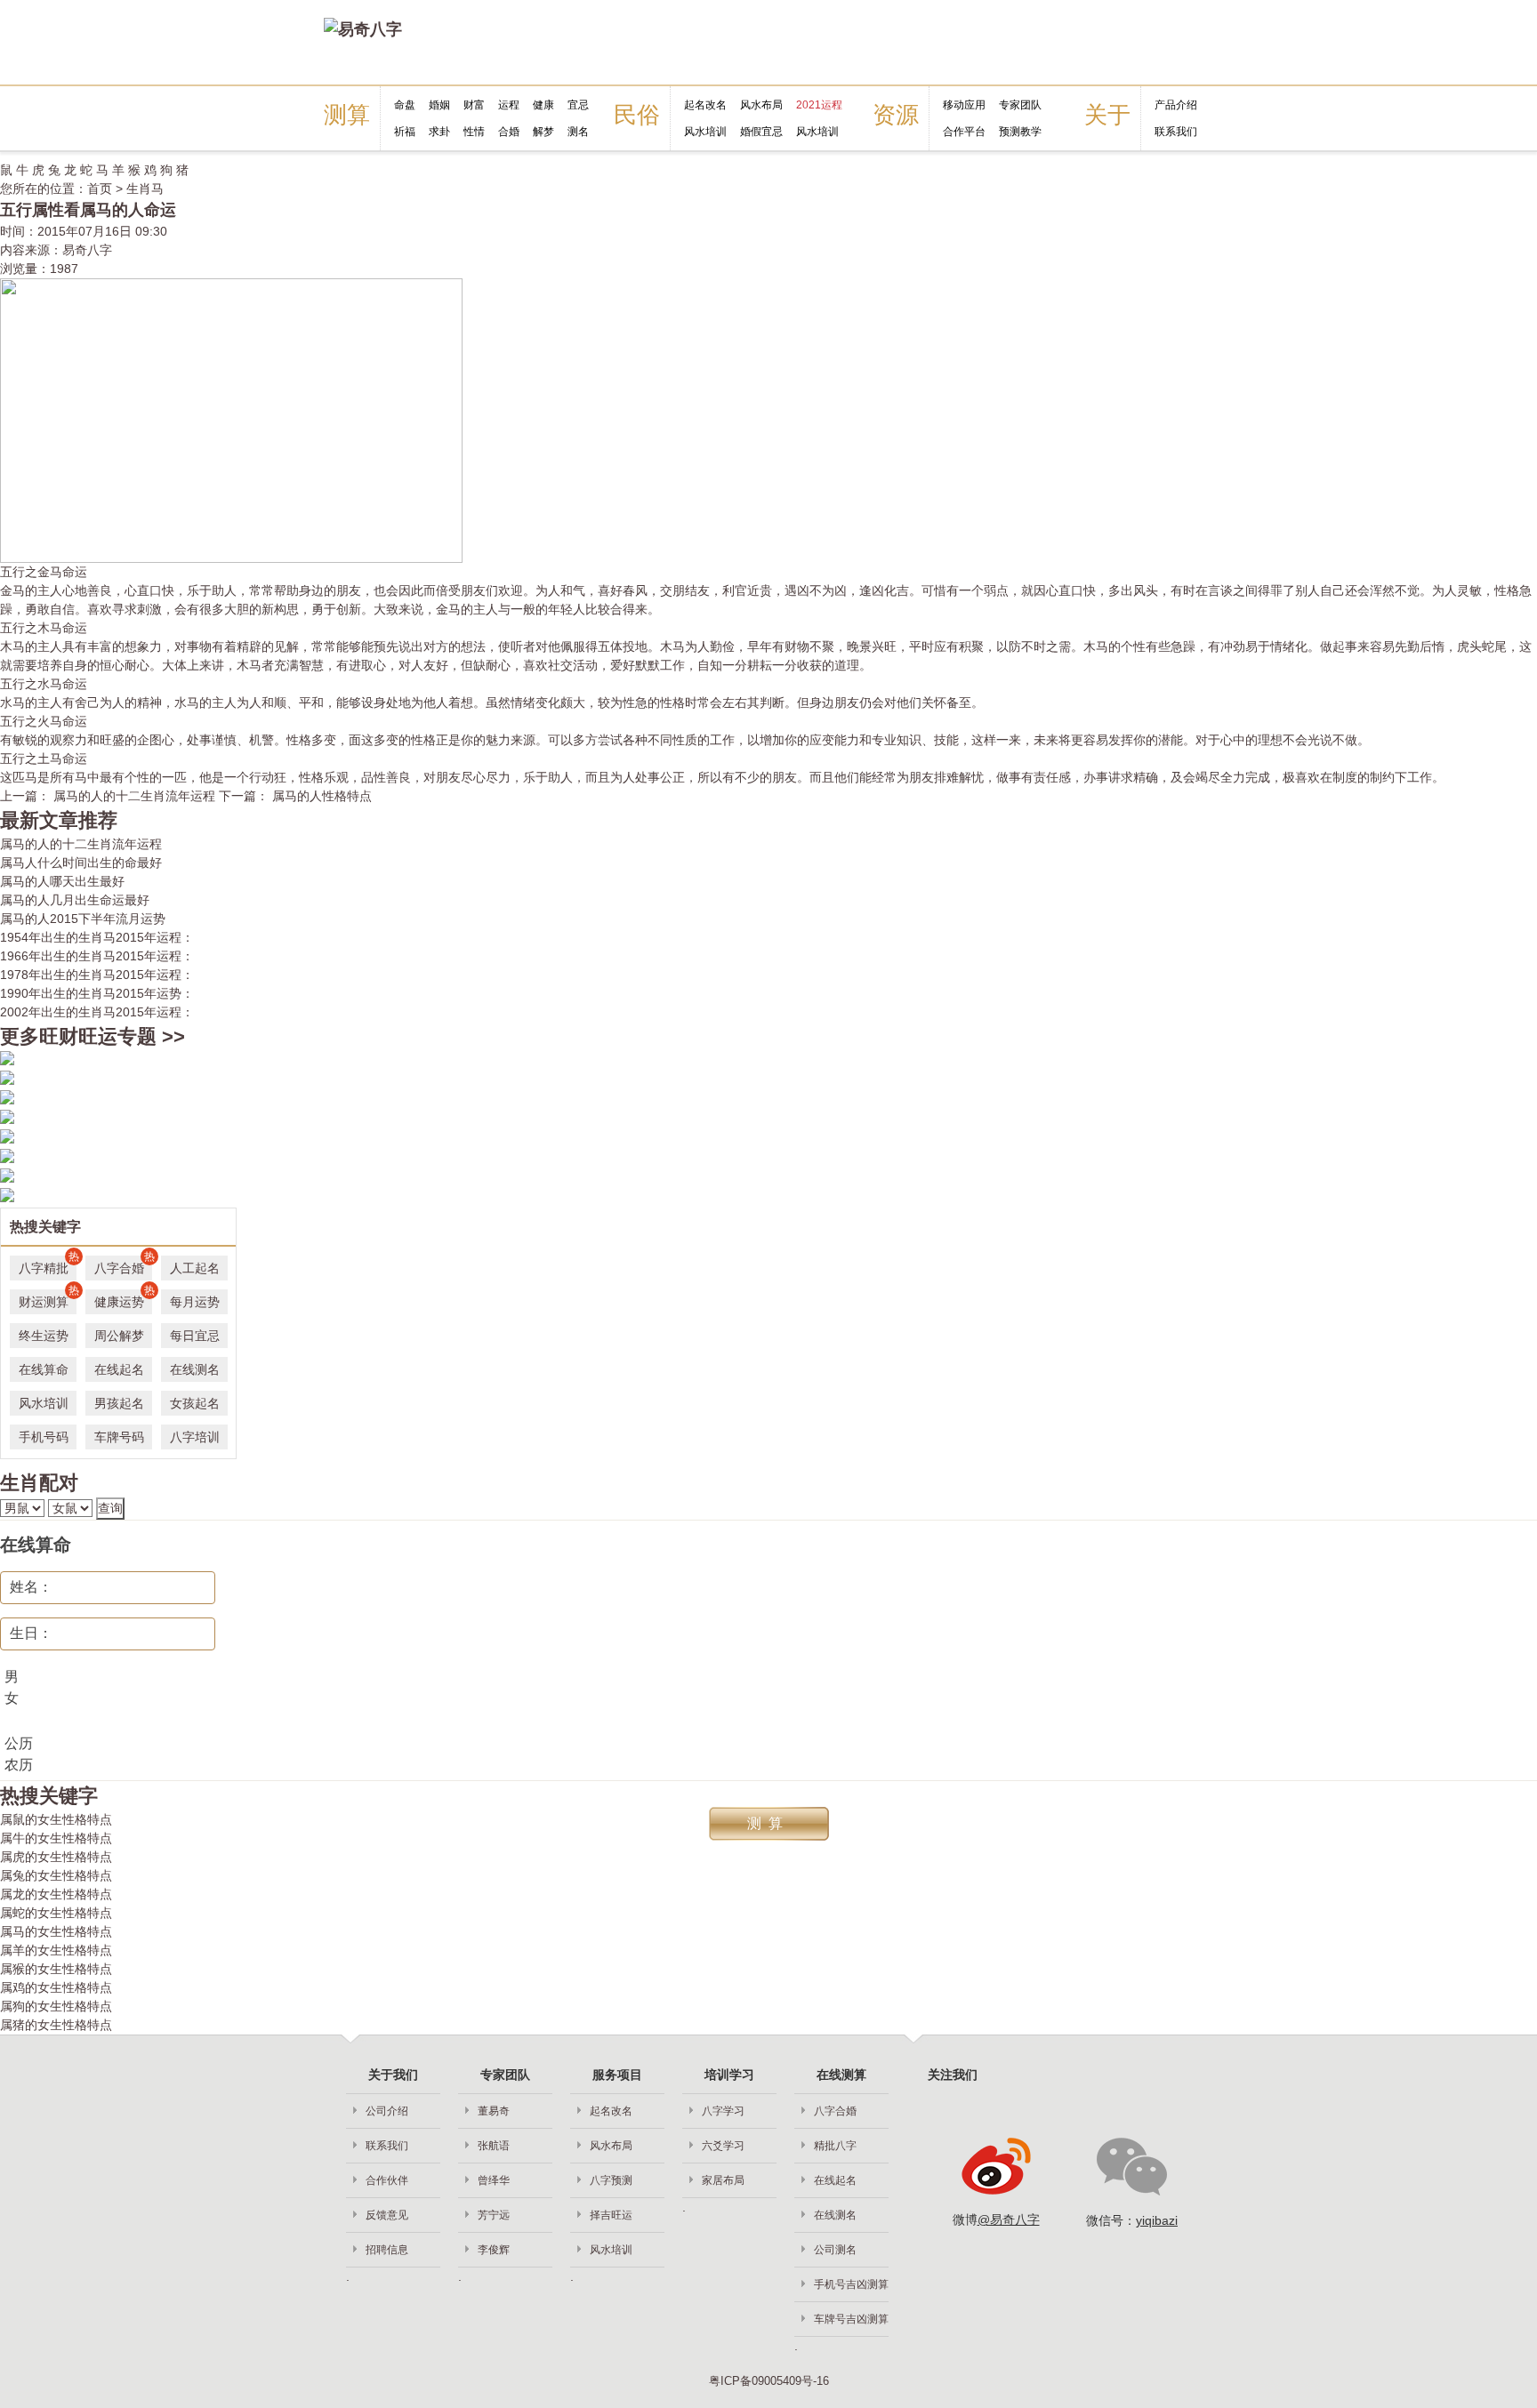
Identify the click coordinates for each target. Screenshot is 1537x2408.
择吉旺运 (611, 2215)
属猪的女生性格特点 (56, 2025)
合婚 (509, 132)
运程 (509, 105)
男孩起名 (119, 1403)
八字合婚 (123, 1265)
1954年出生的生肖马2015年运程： (97, 937)
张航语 (494, 2146)
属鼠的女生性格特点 (56, 1819)
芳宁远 (494, 2215)
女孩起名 (195, 1403)
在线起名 (119, 1369)
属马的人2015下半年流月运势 (83, 919)
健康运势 (123, 1299)
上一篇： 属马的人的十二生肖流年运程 (109, 796)
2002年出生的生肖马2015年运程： (97, 1012)
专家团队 (1020, 105)
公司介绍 (387, 2111)
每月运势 (195, 1302)
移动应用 (964, 105)
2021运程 (819, 105)
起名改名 (705, 105)
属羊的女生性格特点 (56, 1950)
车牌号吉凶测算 (851, 2319)
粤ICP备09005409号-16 (769, 2381)
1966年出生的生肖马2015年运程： (97, 956)
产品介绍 (1176, 105)
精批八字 (835, 2146)
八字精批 (48, 1265)
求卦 (439, 132)
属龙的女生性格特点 (56, 1894)
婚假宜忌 (761, 132)
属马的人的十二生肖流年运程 (81, 844)
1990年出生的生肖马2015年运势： (97, 993)
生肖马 (145, 189)
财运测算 (48, 1299)
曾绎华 (494, 2180)
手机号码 (44, 1437)
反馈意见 (387, 2215)
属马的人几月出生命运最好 (75, 900)
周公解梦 (119, 1336)
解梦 (543, 132)
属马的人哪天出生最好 (62, 881)
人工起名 (195, 1268)
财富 (474, 105)
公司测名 (835, 2250)
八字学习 (723, 2111)
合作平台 (964, 132)
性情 (474, 132)
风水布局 (761, 105)
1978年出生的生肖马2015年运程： (97, 975)
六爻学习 (723, 2146)
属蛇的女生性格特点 (56, 1913)
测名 (578, 132)
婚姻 (439, 105)
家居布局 (723, 2180)
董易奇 (494, 2111)
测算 (768, 1823)
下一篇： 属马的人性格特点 (295, 796)
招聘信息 (387, 2250)
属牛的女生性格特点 (56, 1838)
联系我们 (1176, 132)
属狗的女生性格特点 (56, 2006)
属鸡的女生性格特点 (56, 1987)
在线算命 (44, 1369)
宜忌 (578, 105)
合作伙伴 (387, 2180)
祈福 (405, 132)
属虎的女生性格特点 (56, 1857)
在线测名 (195, 1369)
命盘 (405, 105)
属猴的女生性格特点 (56, 1969)
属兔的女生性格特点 (56, 1875)
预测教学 (1020, 132)
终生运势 (44, 1336)
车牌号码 (119, 1437)
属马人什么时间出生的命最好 (81, 863)
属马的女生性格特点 (56, 1931)
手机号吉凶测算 (851, 2284)
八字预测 (611, 2180)
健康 (543, 105)
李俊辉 (494, 2250)
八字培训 (195, 1437)
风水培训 (705, 132)
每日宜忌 (195, 1336)
